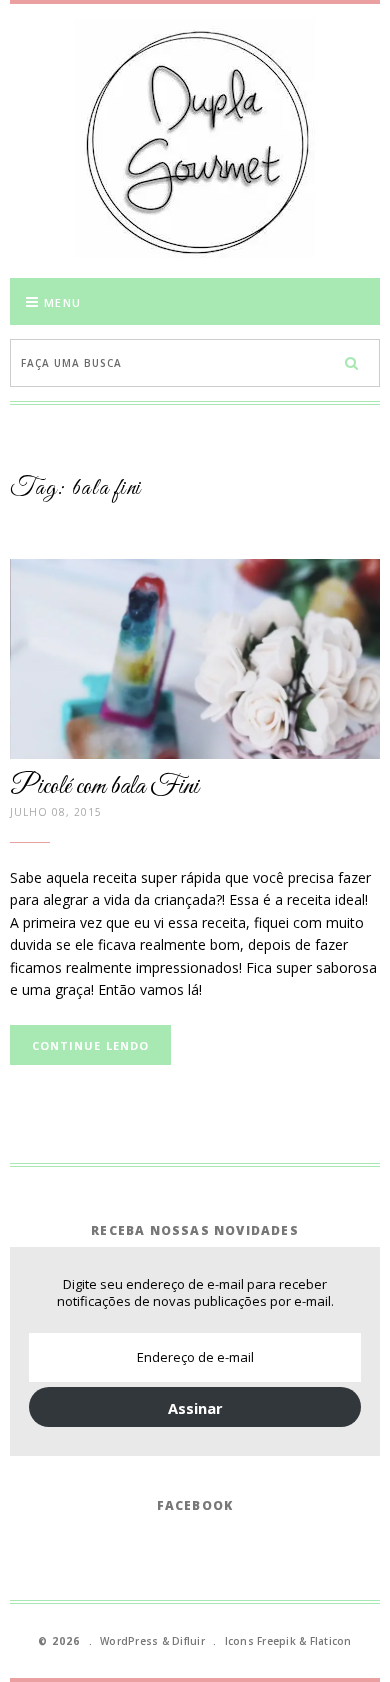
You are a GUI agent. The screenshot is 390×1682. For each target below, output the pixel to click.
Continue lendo (90, 1045)
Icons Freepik (260, 1641)
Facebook (195, 1505)
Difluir (188, 1641)
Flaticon (331, 1641)
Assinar (195, 1408)
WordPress (129, 1641)
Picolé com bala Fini (104, 787)
